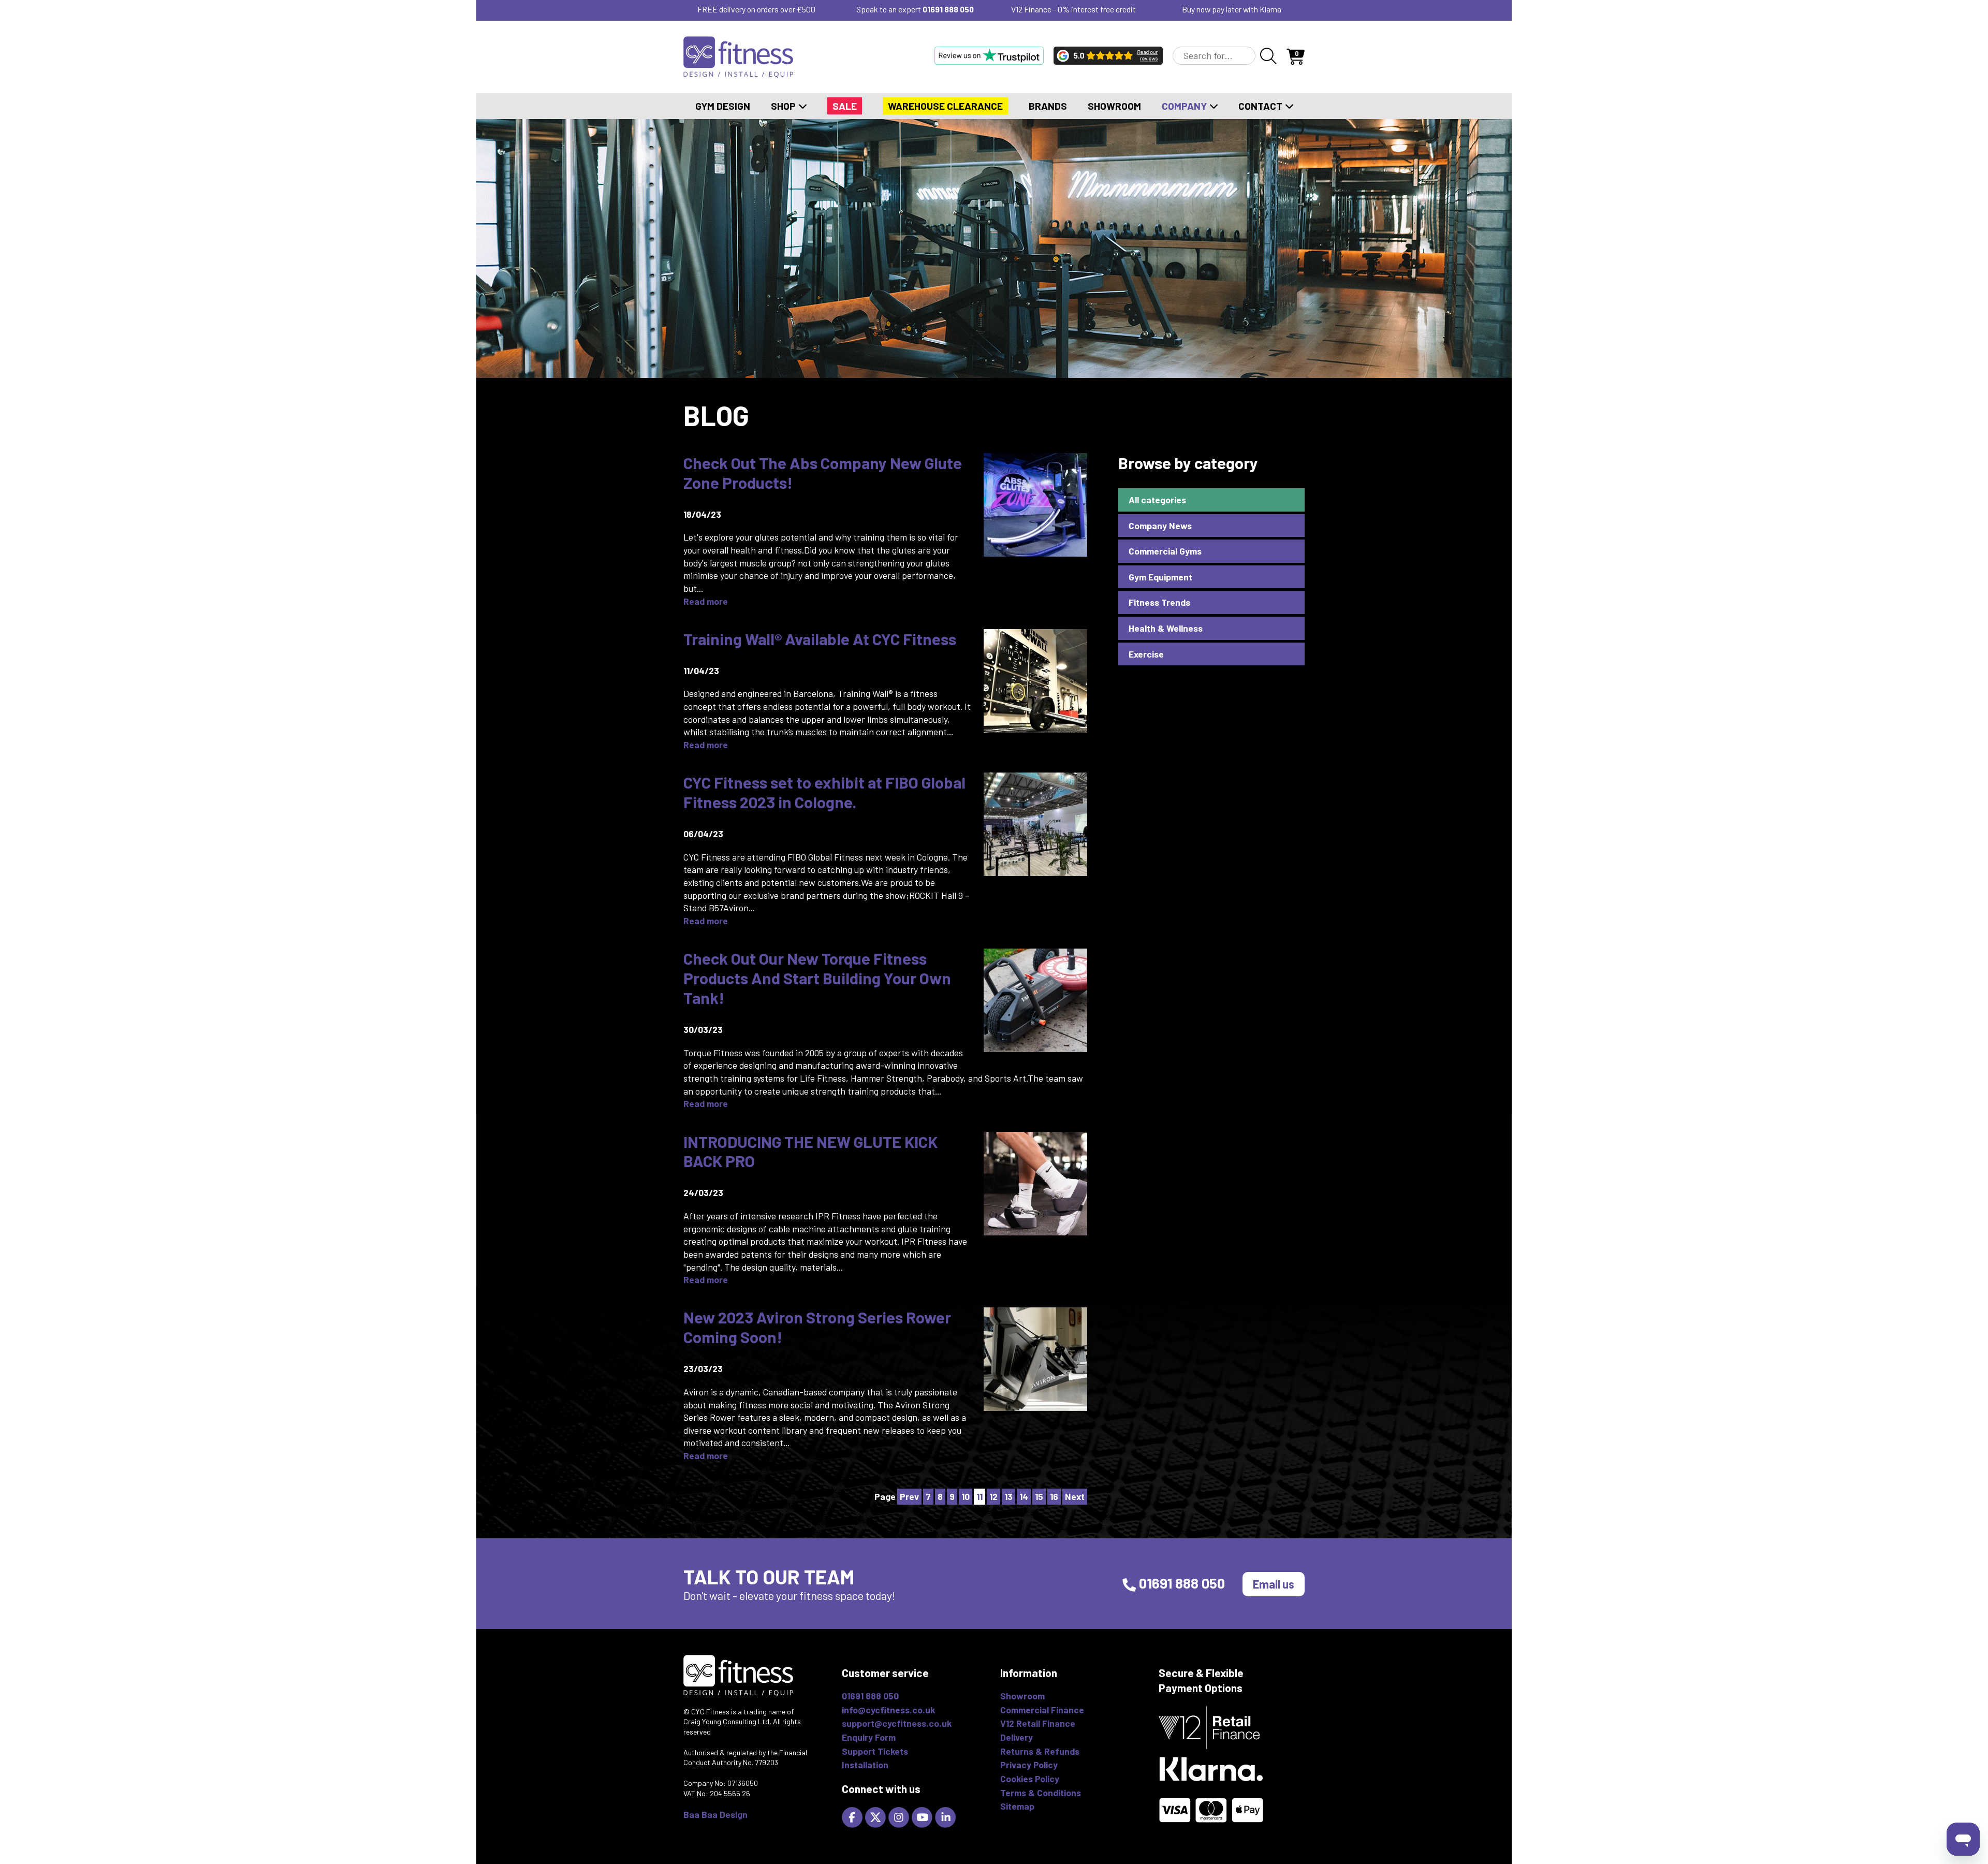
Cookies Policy (1030, 1779)
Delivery (1017, 1737)
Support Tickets (875, 1751)
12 (993, 1496)
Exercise (1146, 654)
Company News (1160, 526)
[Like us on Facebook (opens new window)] (853, 1816)
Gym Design (723, 106)
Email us (1274, 1584)
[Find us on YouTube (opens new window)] (923, 1816)
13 (1008, 1496)
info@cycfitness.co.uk (888, 1710)
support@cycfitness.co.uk (897, 1723)
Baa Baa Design (715, 1814)
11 (980, 1496)
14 (1024, 1496)
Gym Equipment (1160, 577)
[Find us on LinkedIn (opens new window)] (947, 1816)
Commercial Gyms (1165, 551)
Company (1185, 106)
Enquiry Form (869, 1737)
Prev (909, 1496)
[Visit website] (989, 55)
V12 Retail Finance (1038, 1723)
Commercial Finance (1042, 1710)
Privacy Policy (1029, 1765)
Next (1075, 1496)
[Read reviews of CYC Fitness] (1108, 55)
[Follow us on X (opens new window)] (877, 1816)
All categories (1157, 500)
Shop (784, 106)
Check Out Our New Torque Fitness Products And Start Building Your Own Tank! (817, 978)
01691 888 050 (948, 9)
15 (1039, 1496)
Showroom (1114, 106)
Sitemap (1017, 1806)
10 (966, 1496)
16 (1054, 1496)
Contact (1261, 106)
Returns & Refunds (1040, 1751)
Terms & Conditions (1041, 1793)
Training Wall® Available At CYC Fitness (820, 639)
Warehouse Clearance (945, 106)
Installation (865, 1765)
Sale (845, 106)
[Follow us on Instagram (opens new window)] (900, 1816)
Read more (706, 601)
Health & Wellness (1166, 628)
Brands (1048, 106)
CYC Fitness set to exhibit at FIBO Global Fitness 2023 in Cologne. (824, 792)
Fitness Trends (1159, 602)
